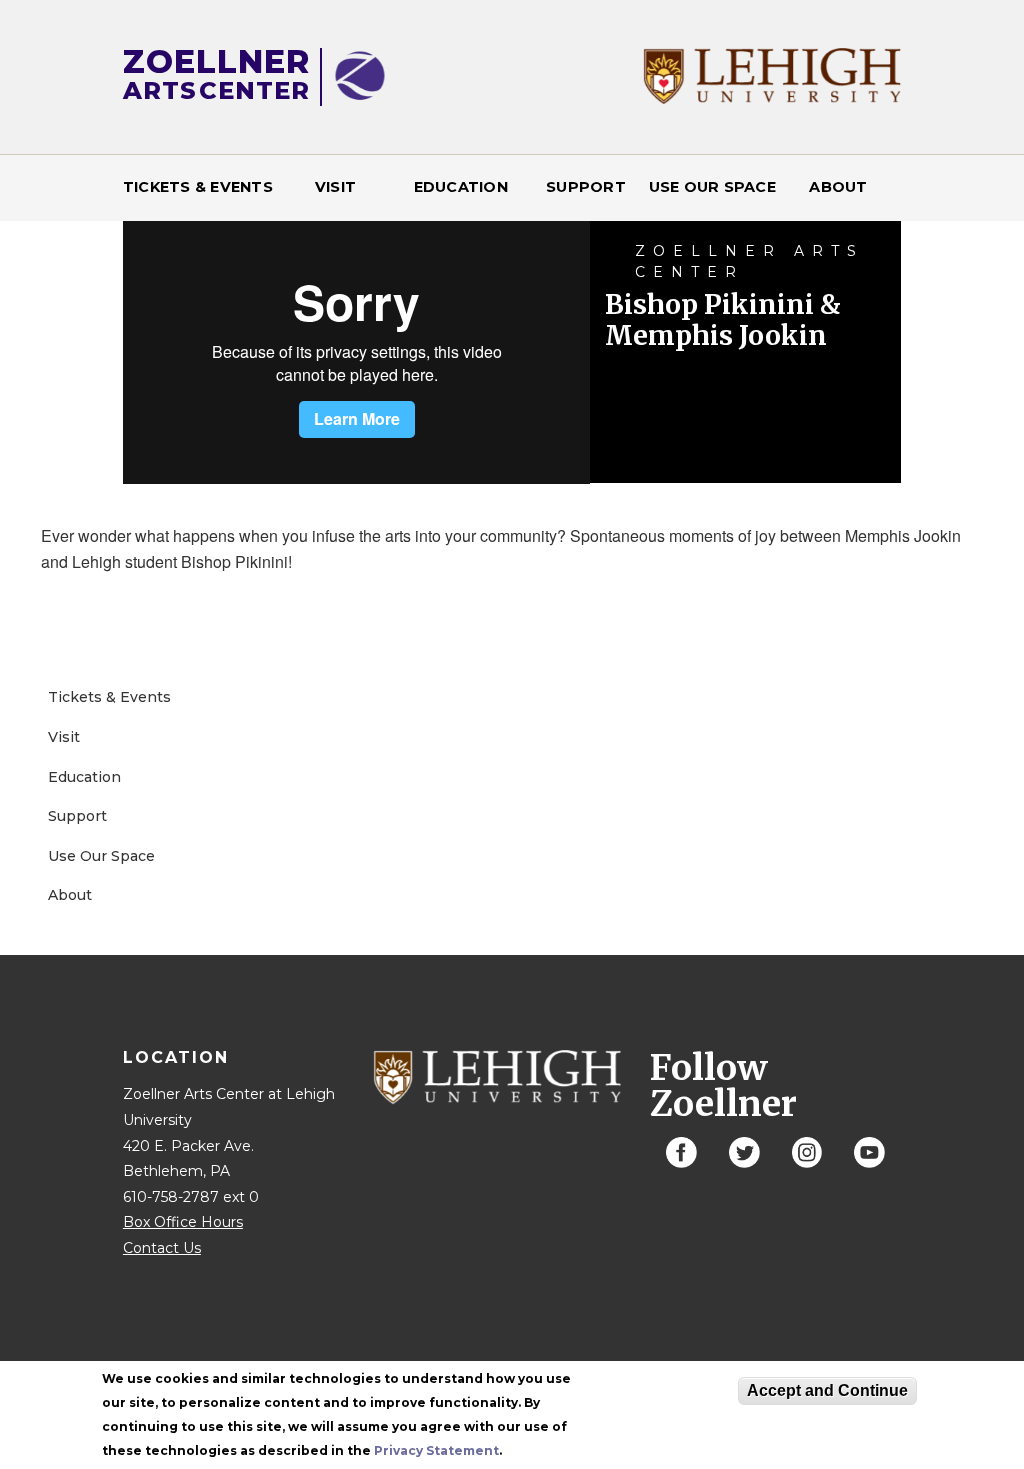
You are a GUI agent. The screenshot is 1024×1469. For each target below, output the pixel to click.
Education (461, 187)
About (838, 187)
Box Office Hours (183, 1222)
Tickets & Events (198, 187)
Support (586, 187)
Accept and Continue (827, 1390)
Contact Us (162, 1248)
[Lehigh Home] (772, 98)
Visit (335, 187)
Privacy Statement (436, 1450)
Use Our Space (712, 187)
